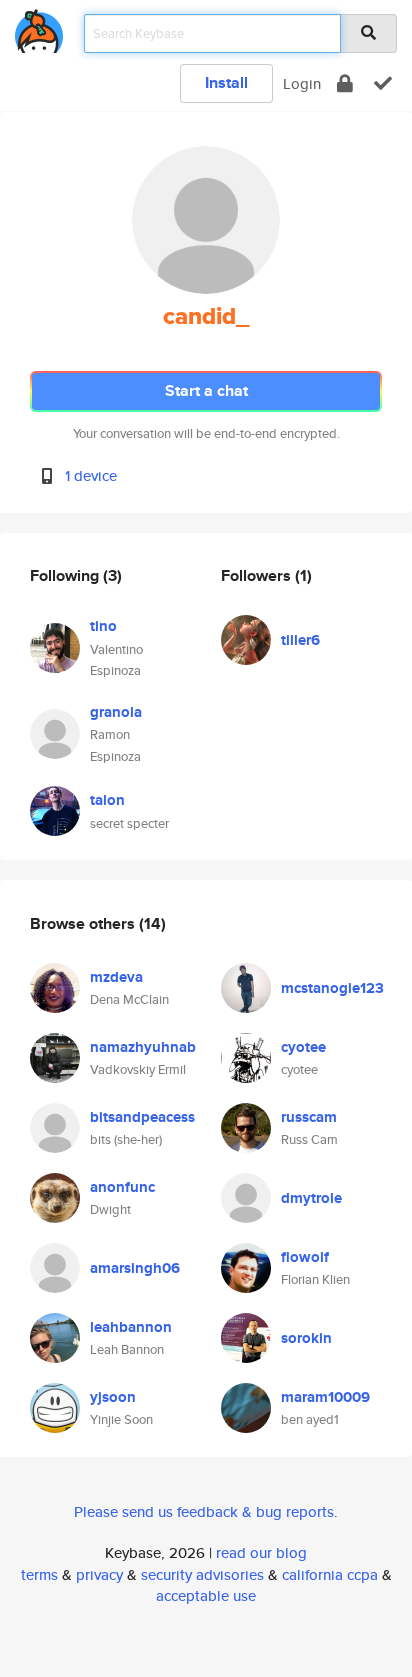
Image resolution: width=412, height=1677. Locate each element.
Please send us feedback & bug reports (204, 1511)
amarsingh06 (135, 1268)
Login (302, 83)
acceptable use (206, 1595)
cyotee (303, 1047)
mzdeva (116, 977)
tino (103, 626)
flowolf (305, 1257)
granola (116, 712)
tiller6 (300, 640)
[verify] (383, 83)
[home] (39, 27)
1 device (91, 475)
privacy (99, 1574)
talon (107, 800)
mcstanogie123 (332, 988)
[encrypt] (345, 83)
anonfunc (122, 1187)
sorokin (306, 1338)
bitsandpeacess (142, 1117)
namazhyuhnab (143, 1047)
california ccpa (330, 1574)
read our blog (261, 1552)
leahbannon (131, 1327)
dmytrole (311, 1198)
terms (39, 1574)
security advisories (202, 1574)
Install (226, 82)
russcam (309, 1117)
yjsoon (113, 1397)
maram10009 (325, 1397)
